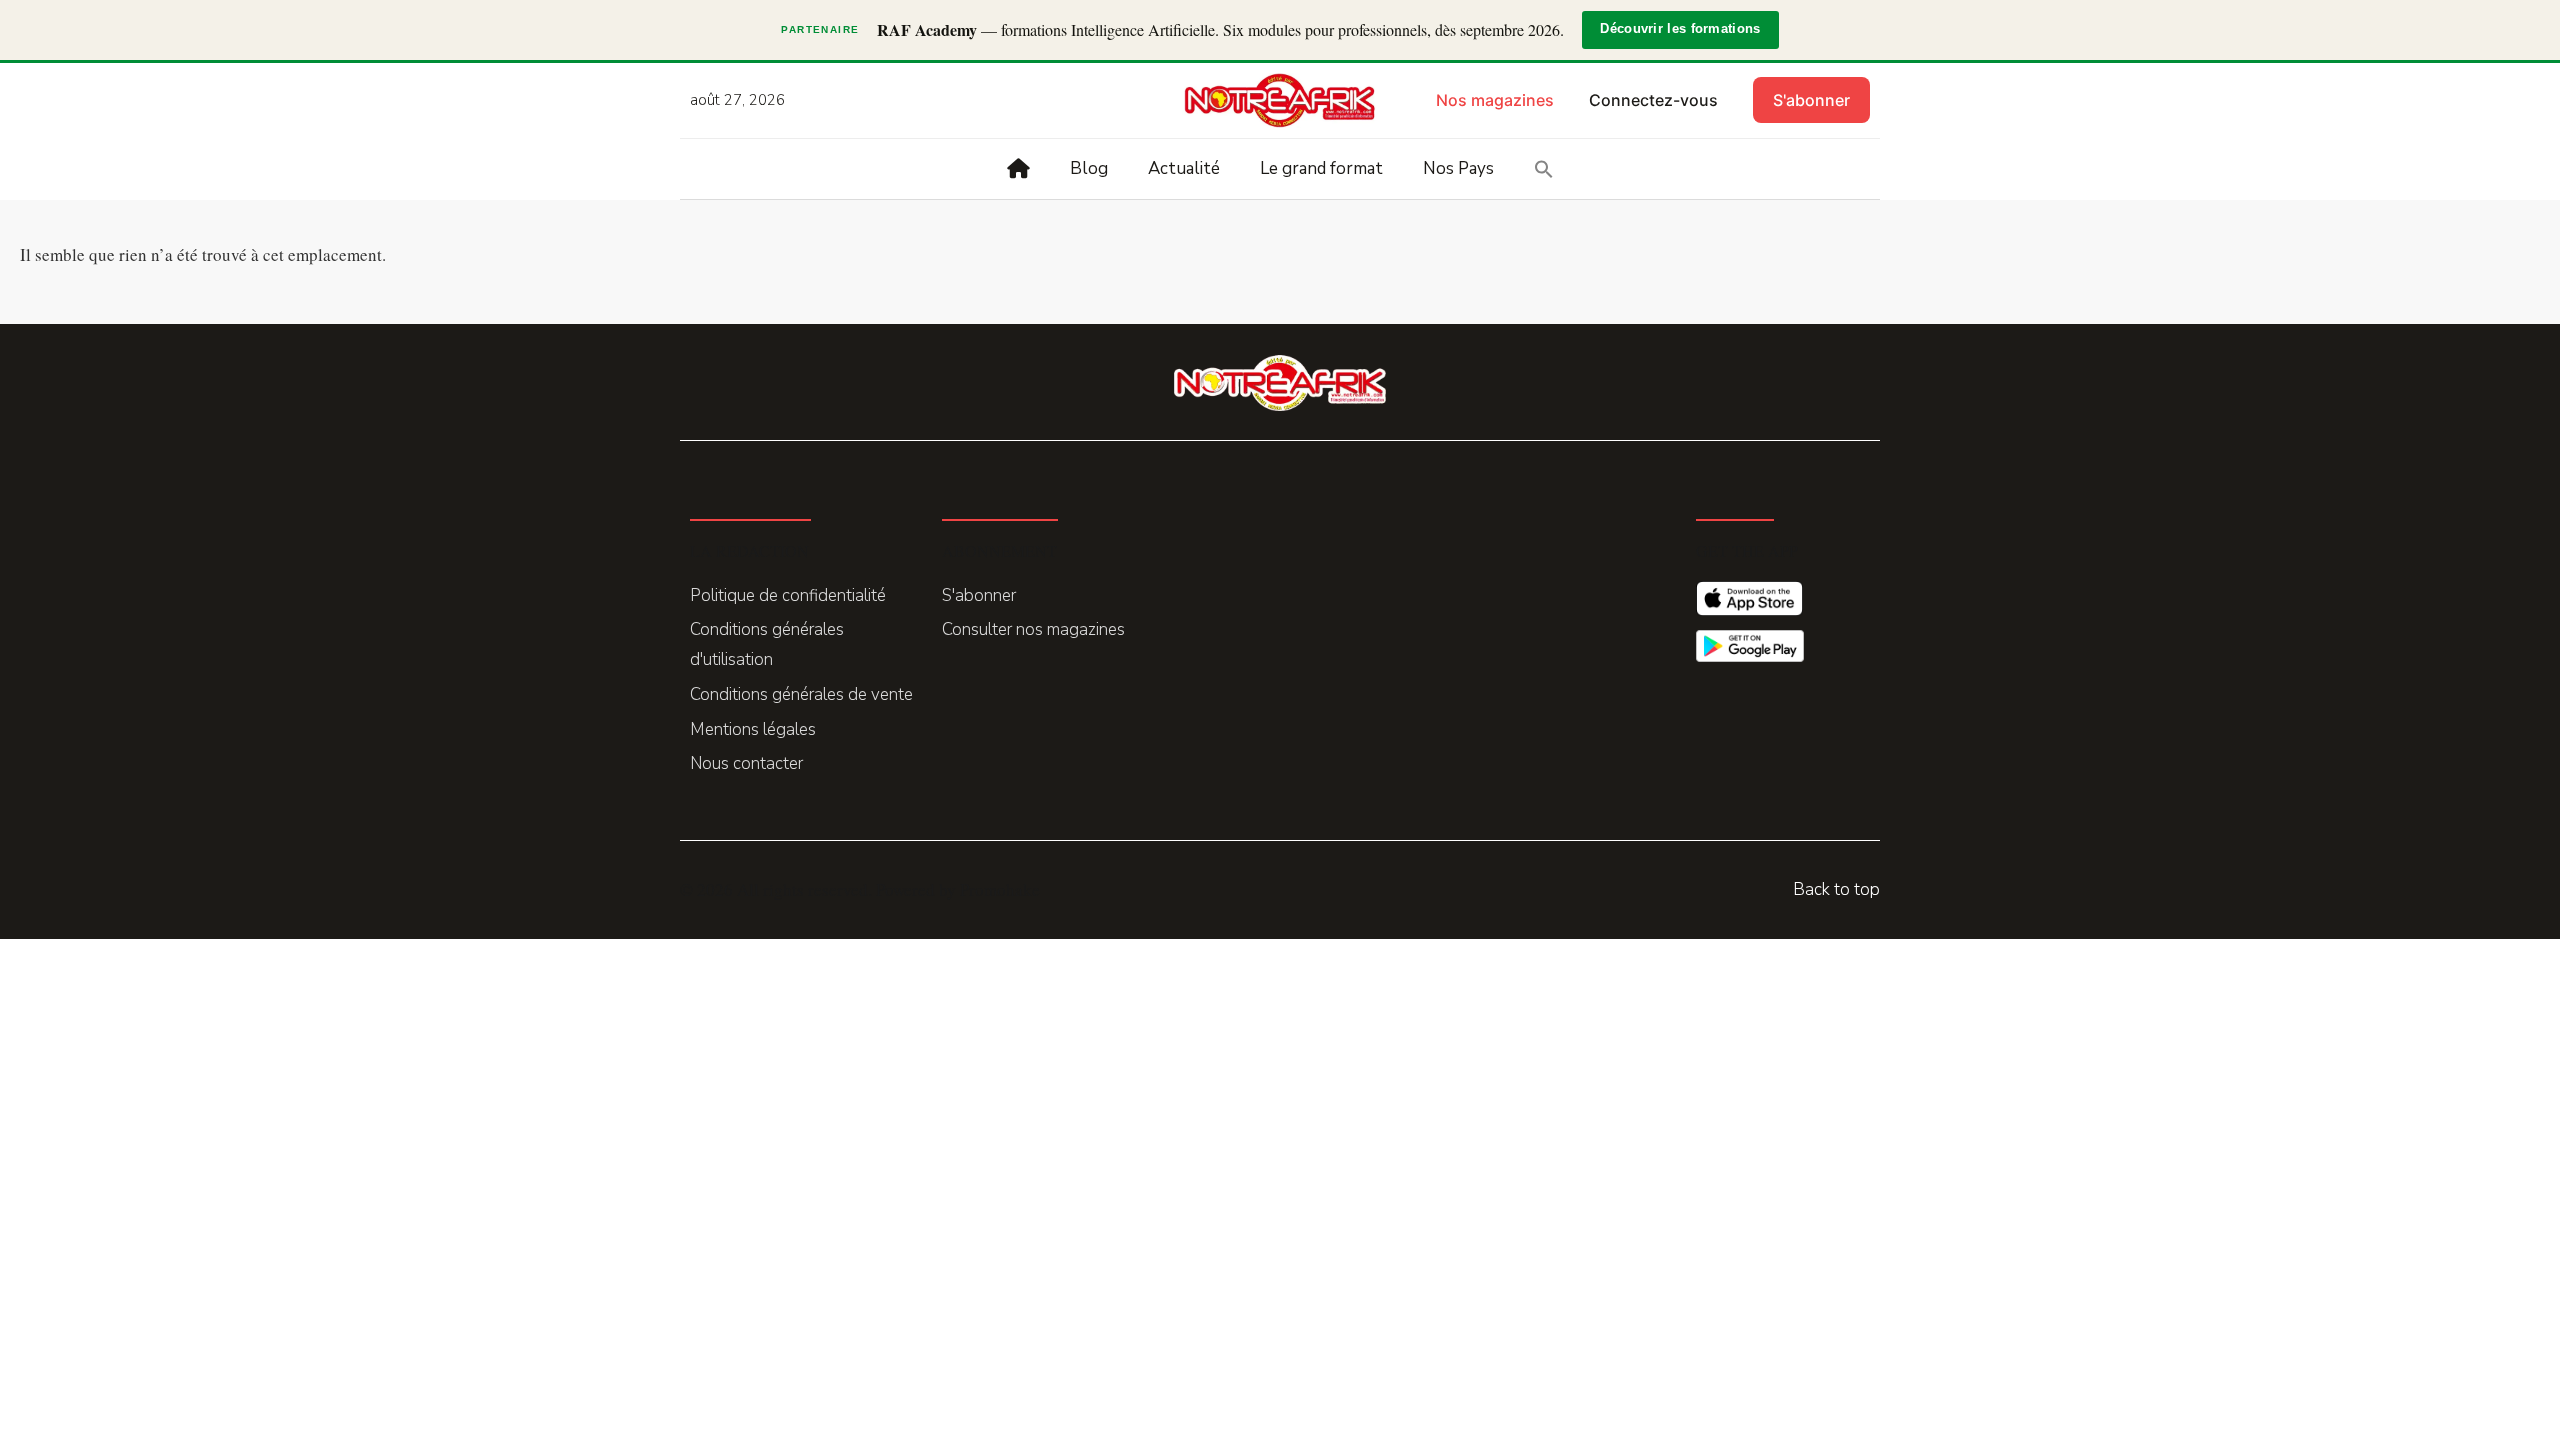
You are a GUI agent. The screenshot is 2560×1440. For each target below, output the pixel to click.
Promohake (1000, 889)
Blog (1089, 168)
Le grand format (1321, 168)
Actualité (1184, 168)
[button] (1544, 169)
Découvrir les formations (1680, 29)
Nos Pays (1458, 168)
